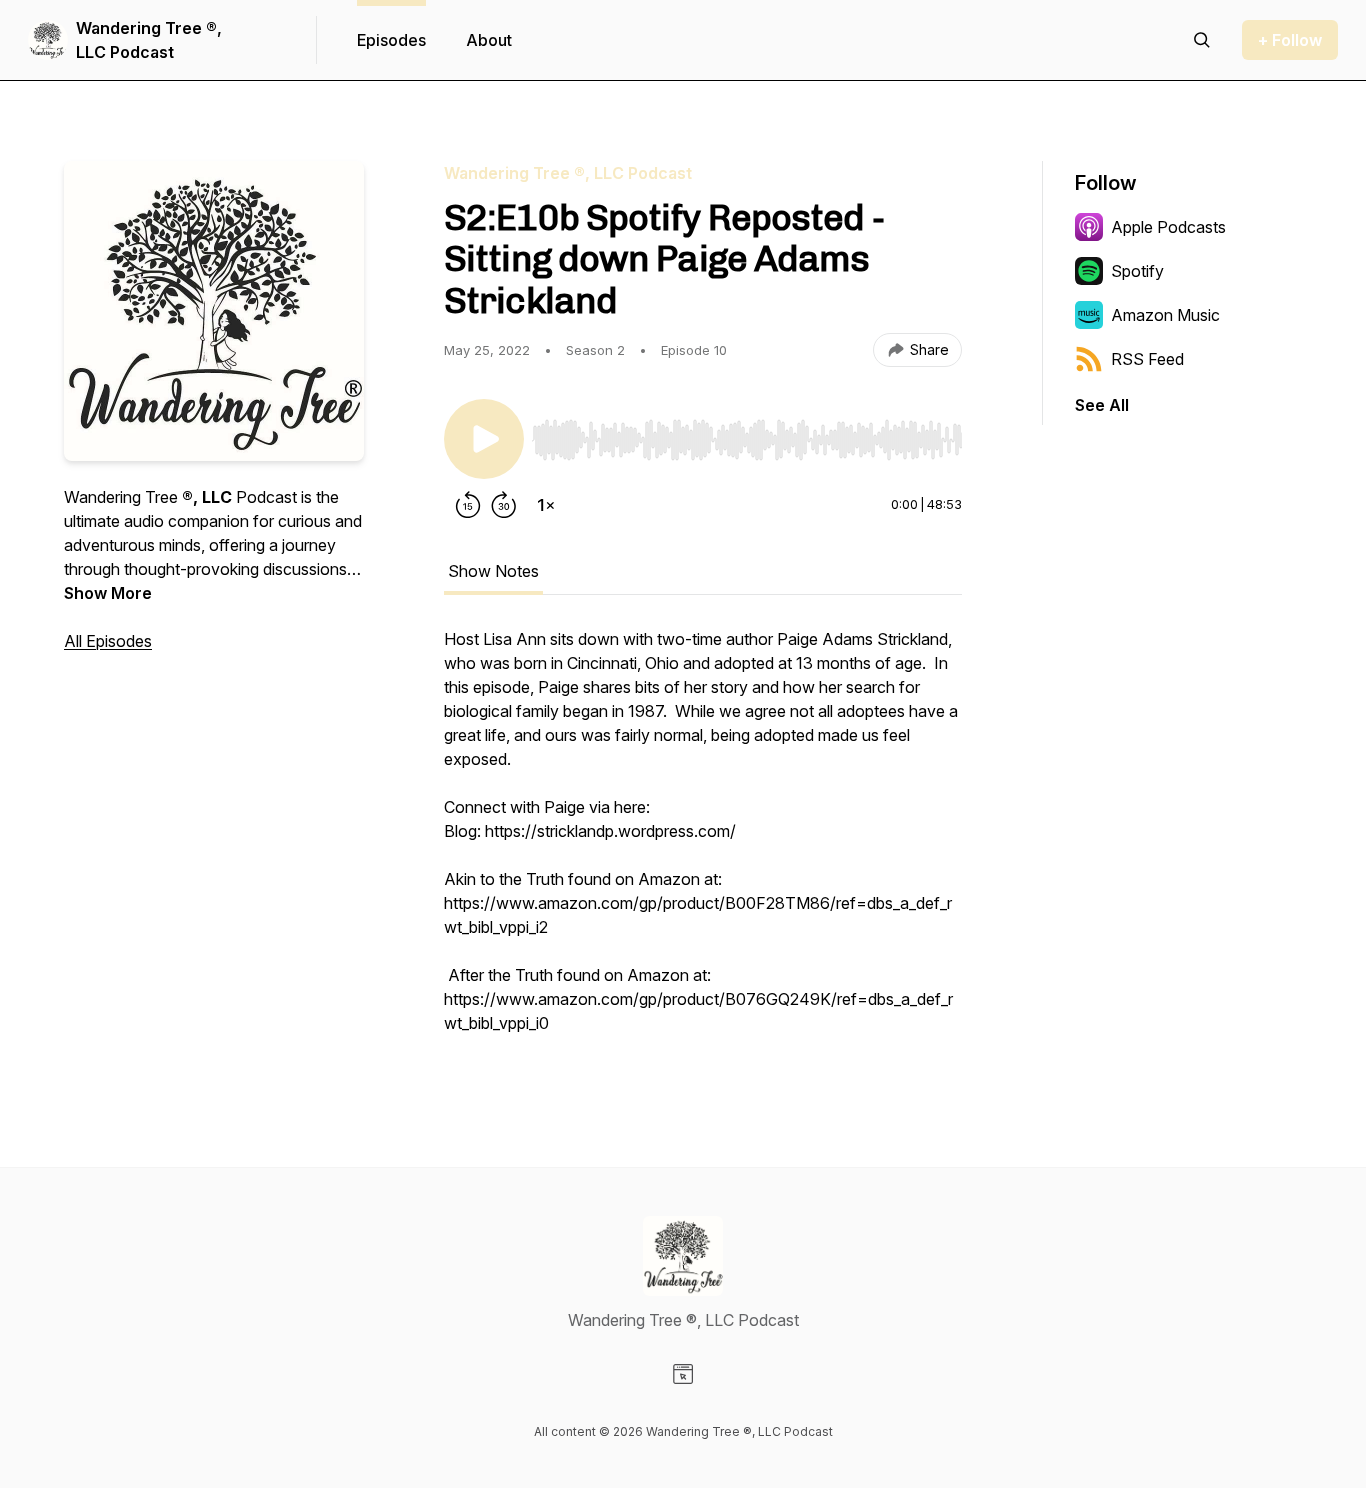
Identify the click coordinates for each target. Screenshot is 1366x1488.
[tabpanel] (703, 841)
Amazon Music (1165, 315)
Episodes (391, 40)
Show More (108, 593)
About (489, 40)
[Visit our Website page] (683, 1374)
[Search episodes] (1202, 40)
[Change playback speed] (546, 505)
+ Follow (1290, 40)
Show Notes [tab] (493, 571)
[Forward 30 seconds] (504, 505)
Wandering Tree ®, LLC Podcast (149, 40)
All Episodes (108, 641)
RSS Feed (1147, 359)
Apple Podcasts (1168, 227)
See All (1102, 405)
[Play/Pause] (484, 439)
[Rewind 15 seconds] (468, 505)
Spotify (1137, 271)
